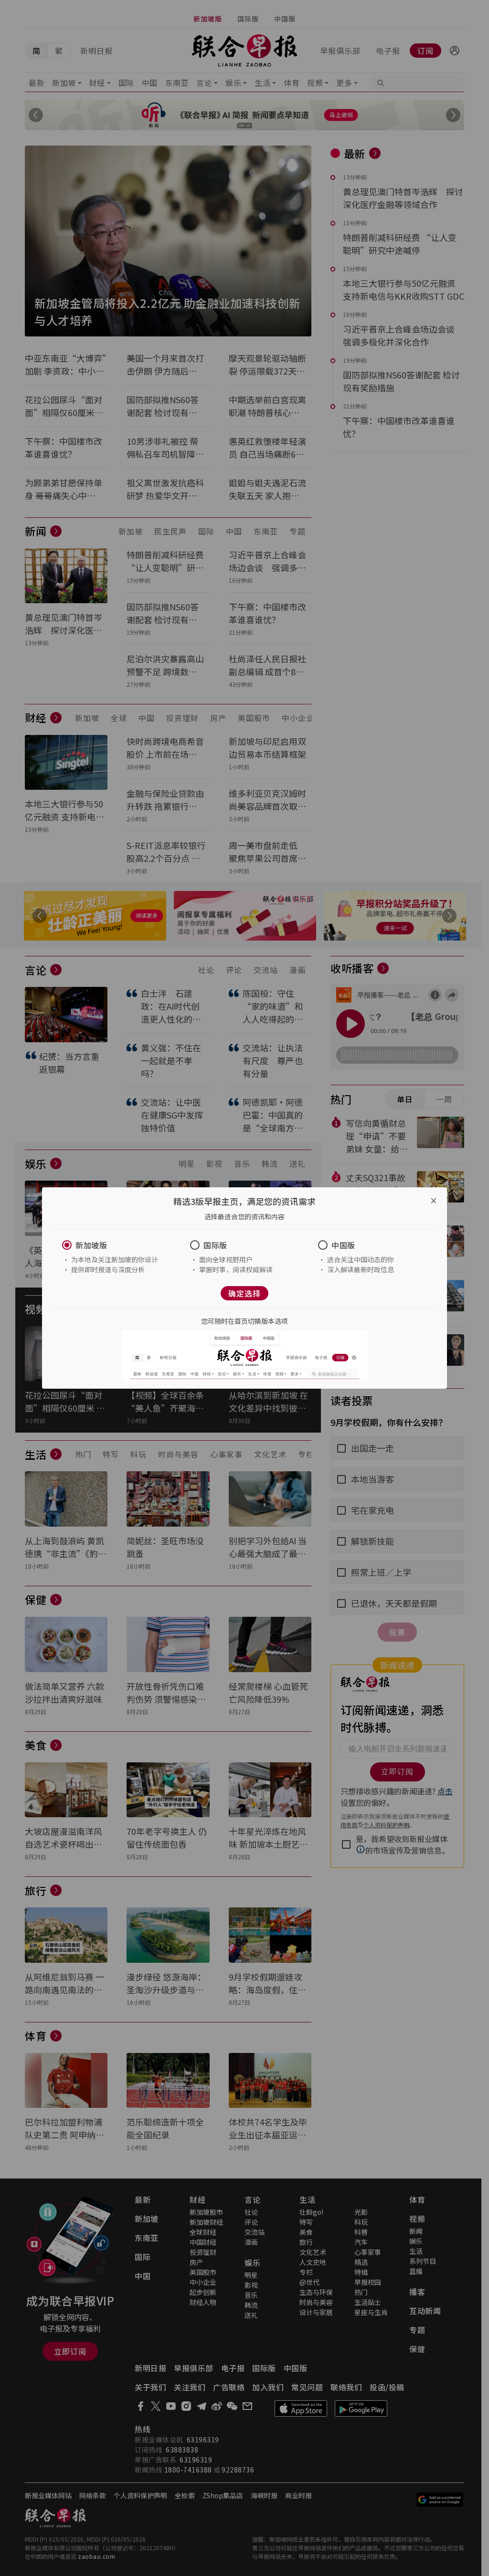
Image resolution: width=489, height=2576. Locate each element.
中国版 (343, 1245)
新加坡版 (91, 1245)
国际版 (215, 1245)
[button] (117, 1245)
